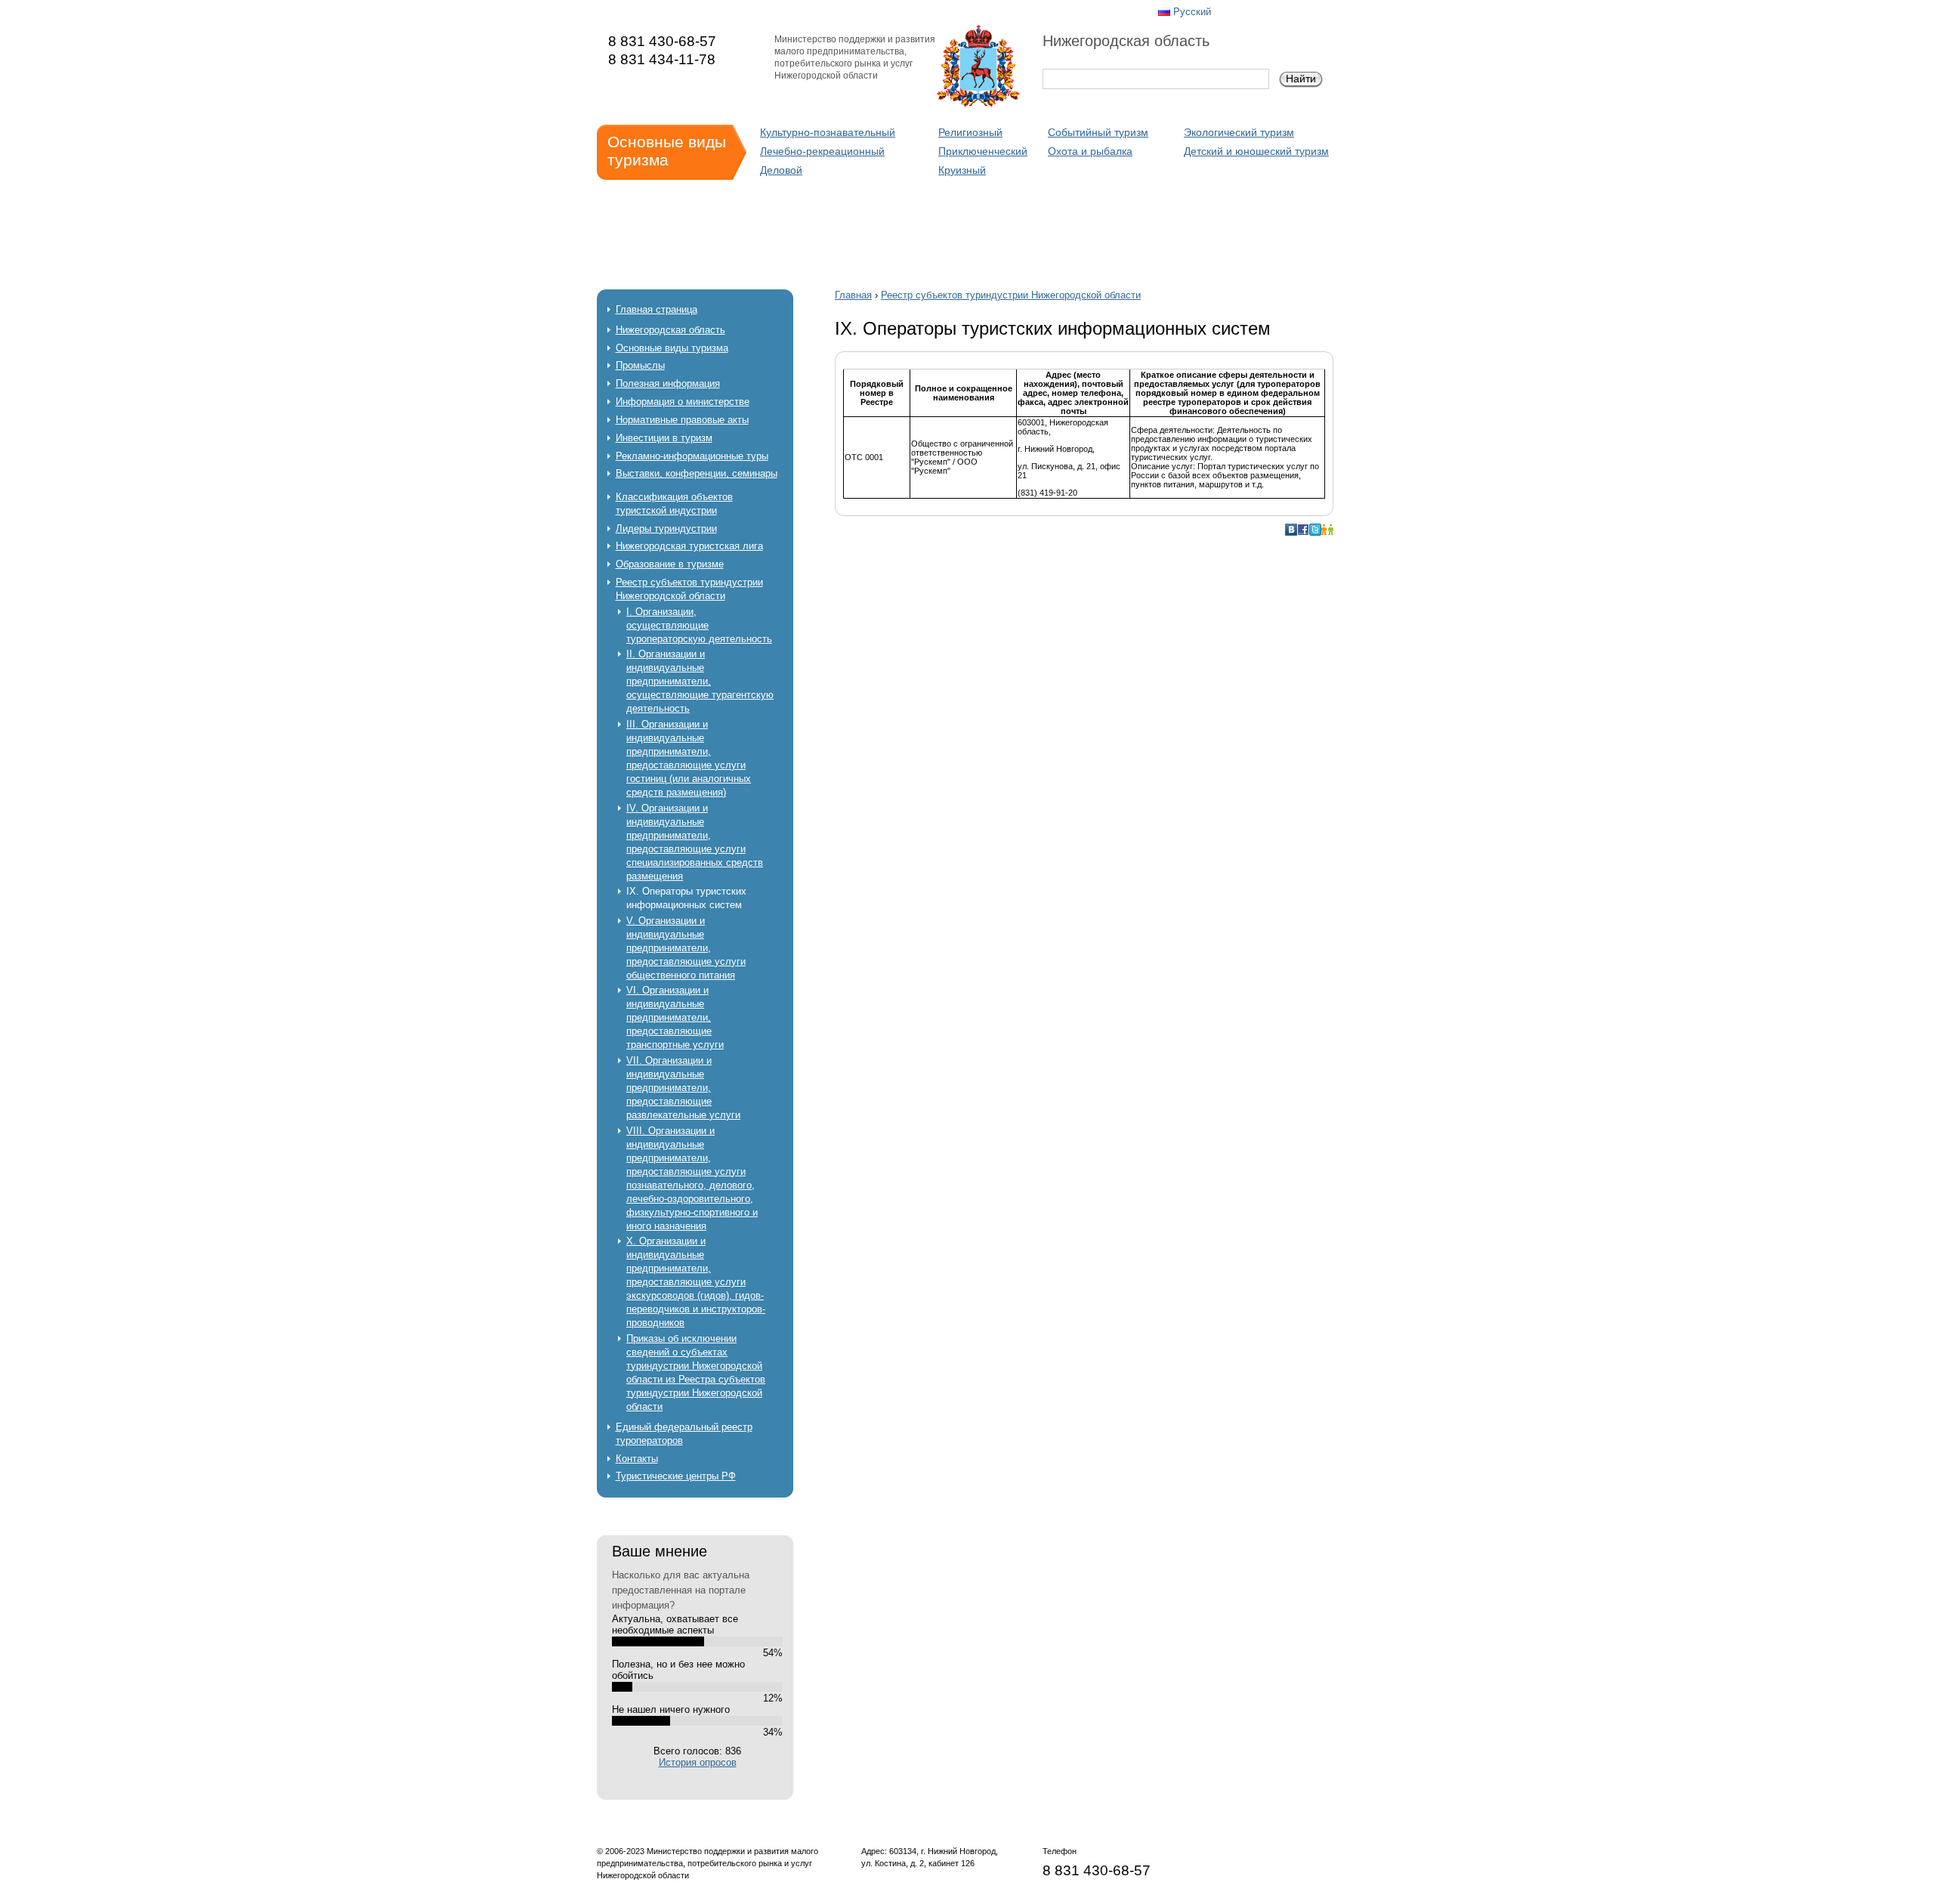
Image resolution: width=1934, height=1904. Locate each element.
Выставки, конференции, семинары (697, 473)
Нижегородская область (670, 330)
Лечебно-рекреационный (822, 151)
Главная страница (657, 309)
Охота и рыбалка (1090, 151)
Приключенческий (983, 151)
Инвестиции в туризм (664, 438)
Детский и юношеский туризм (1256, 151)
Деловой (781, 170)
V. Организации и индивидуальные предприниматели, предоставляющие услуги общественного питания (686, 948)
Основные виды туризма (672, 348)
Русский (1192, 12)
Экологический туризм (1239, 132)
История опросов (698, 1762)
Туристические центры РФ (676, 1476)
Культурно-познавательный (828, 132)
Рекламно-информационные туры (692, 456)
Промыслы (640, 365)
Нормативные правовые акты (682, 420)
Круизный (962, 170)
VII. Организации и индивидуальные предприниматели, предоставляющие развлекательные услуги (683, 1088)
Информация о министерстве (683, 402)
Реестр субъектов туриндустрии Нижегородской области (1011, 295)
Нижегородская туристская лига (689, 546)
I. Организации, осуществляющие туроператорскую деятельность (699, 625)
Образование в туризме (670, 564)
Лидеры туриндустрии (666, 529)
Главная (853, 295)
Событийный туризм (1098, 132)
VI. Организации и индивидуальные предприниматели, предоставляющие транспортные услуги (675, 1017)
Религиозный (970, 132)
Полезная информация (668, 383)
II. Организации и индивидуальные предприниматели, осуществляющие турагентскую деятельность (700, 681)
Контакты (637, 1459)
